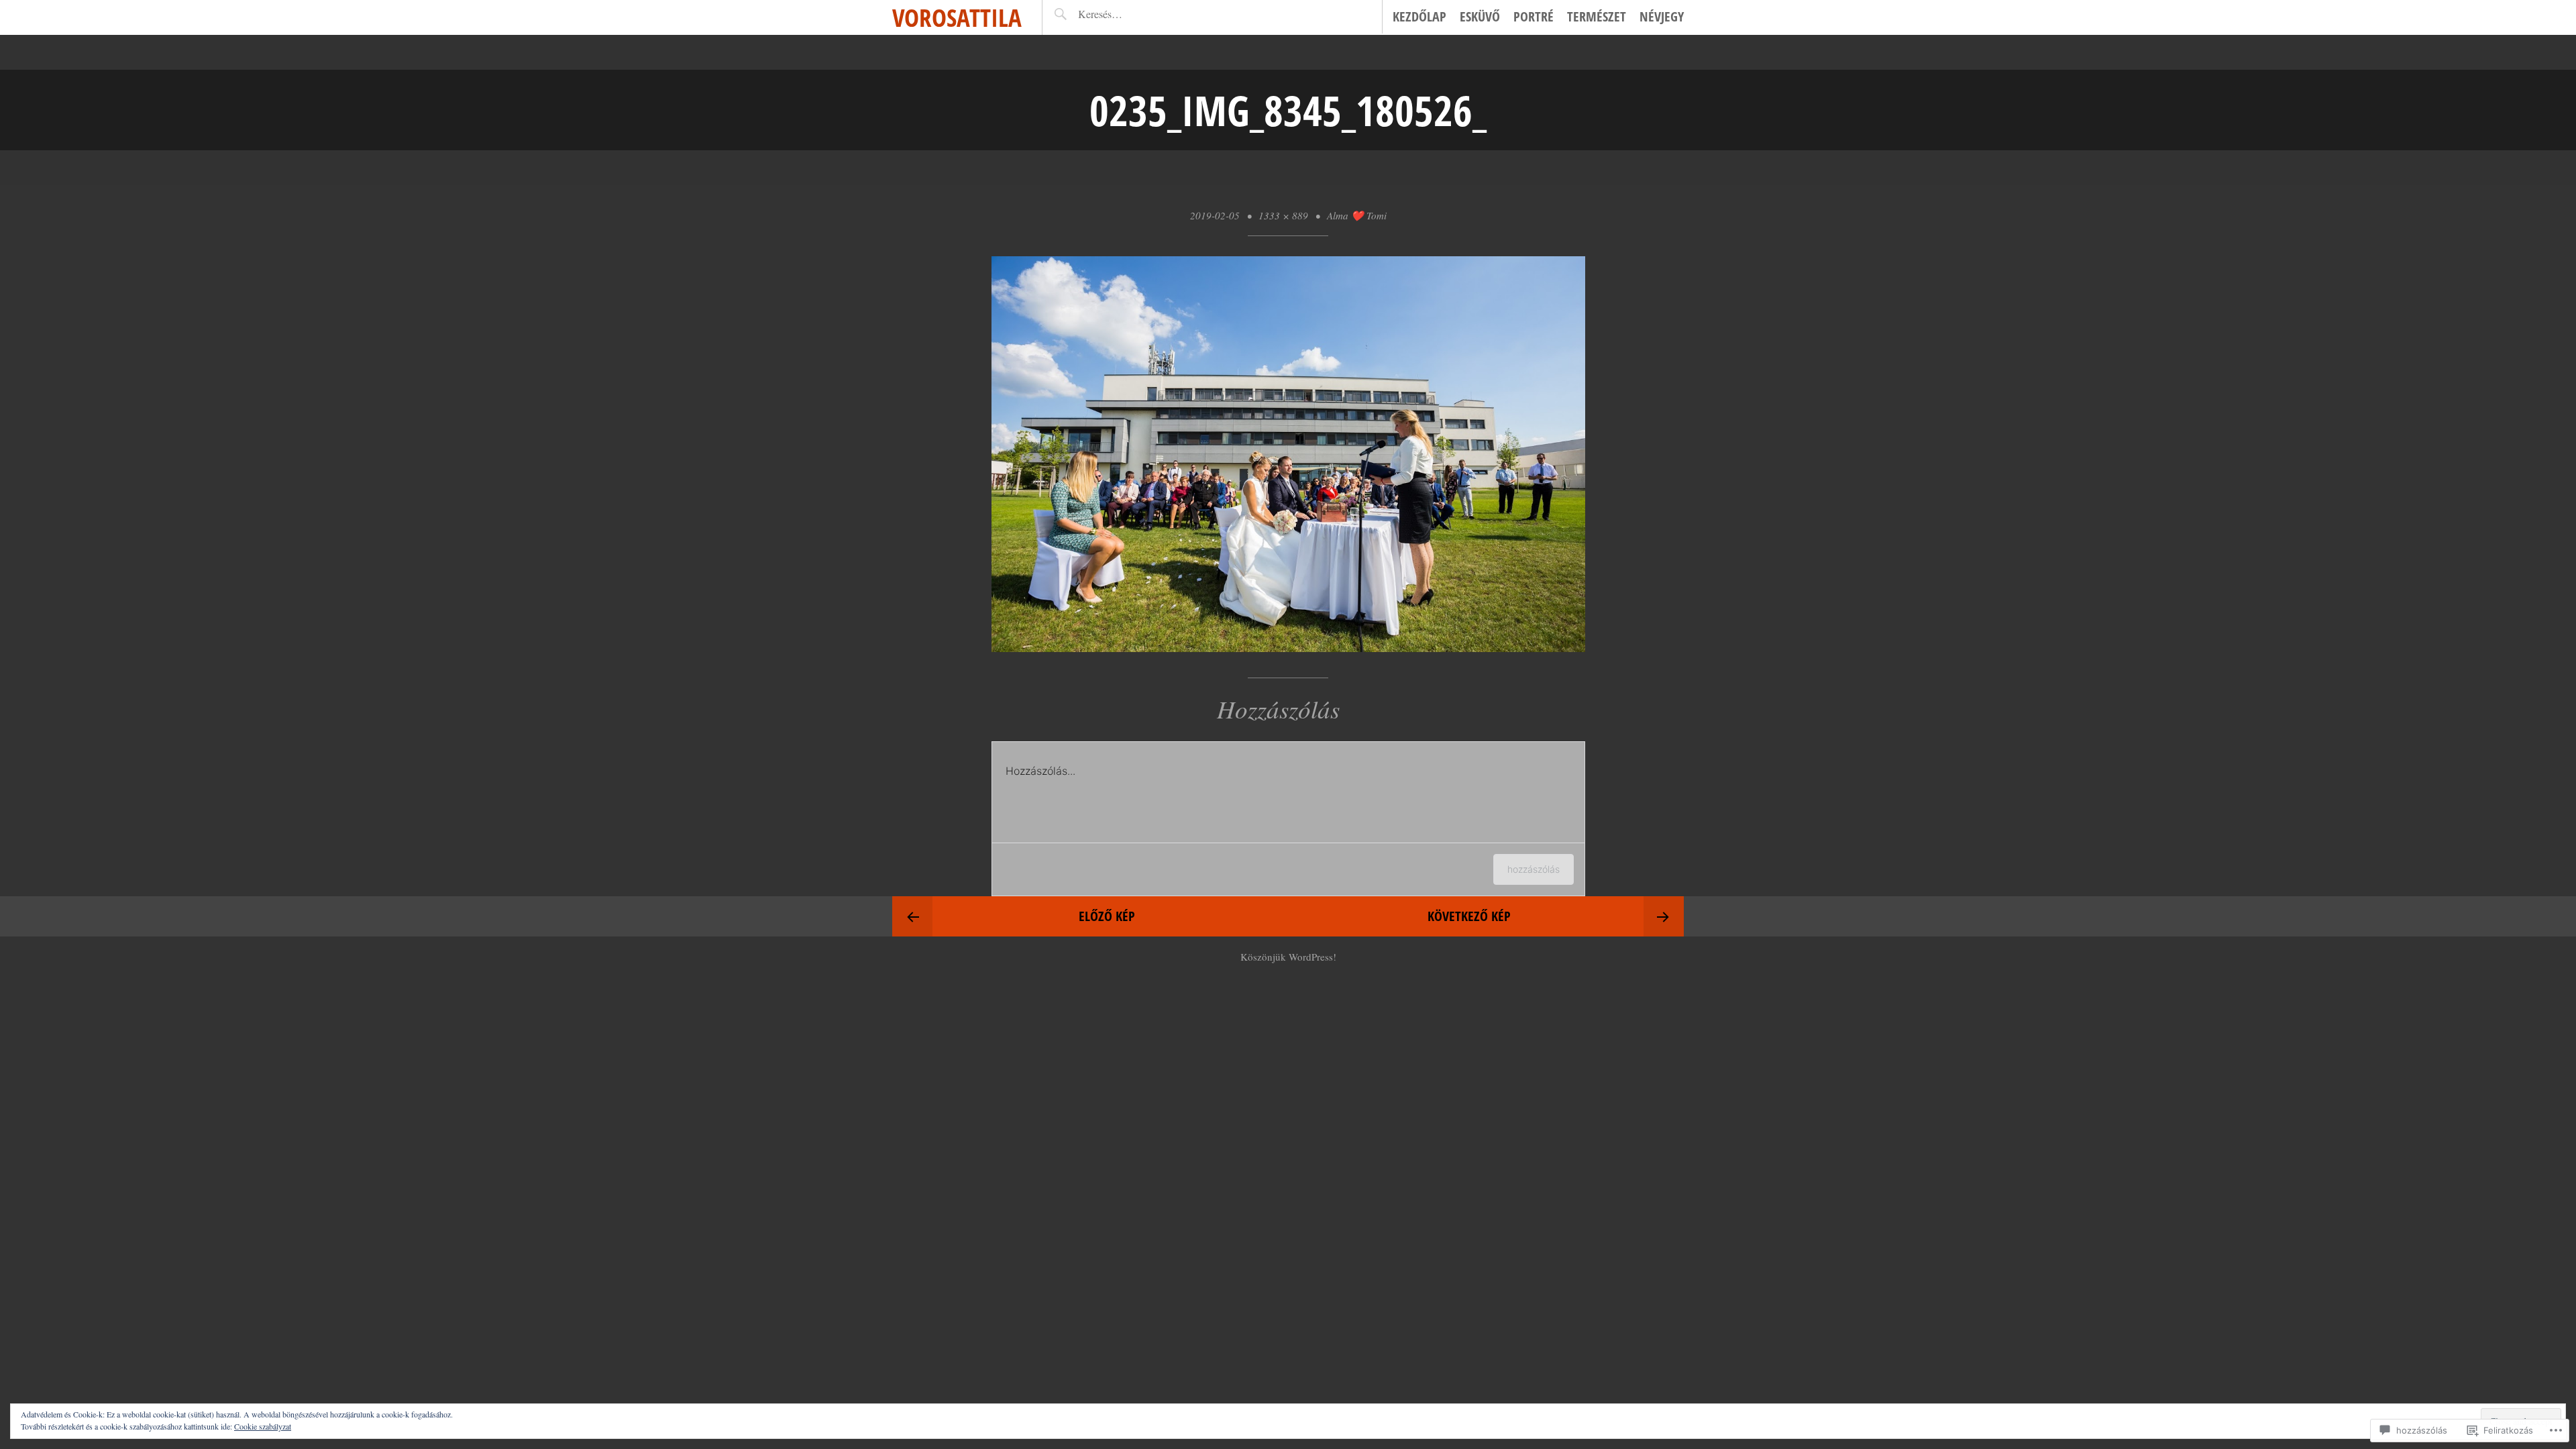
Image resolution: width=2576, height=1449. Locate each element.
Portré (1534, 16)
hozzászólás (1534, 869)
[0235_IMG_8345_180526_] (1288, 647)
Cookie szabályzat (263, 1426)
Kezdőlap (1419, 16)
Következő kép (1469, 916)
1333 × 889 (1283, 215)
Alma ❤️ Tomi (1357, 215)
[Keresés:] (1130, 14)
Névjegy (1662, 16)
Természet (1597, 16)
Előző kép (1107, 916)
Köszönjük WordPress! (1288, 957)
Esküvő (1480, 16)
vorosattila (957, 17)
